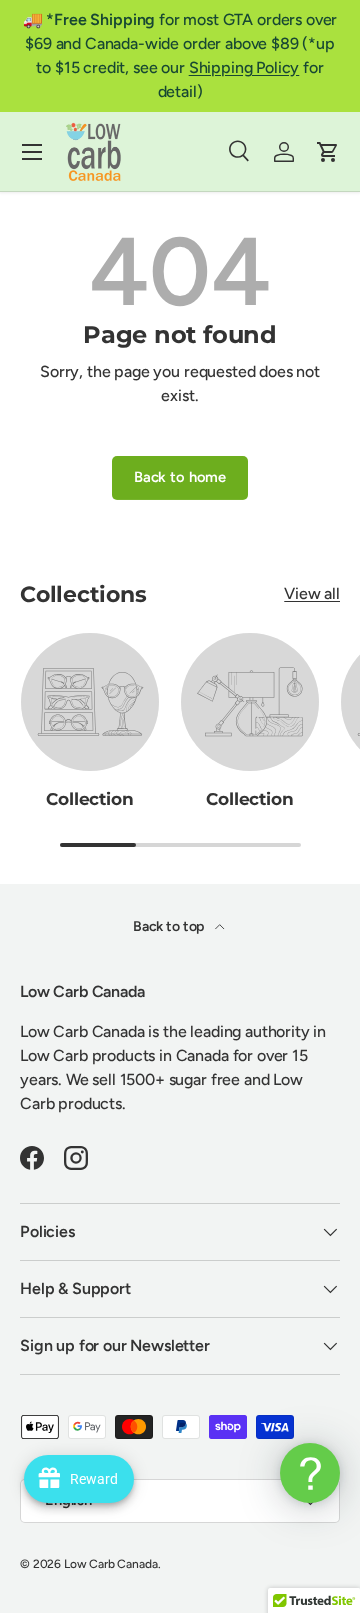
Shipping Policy (244, 67)
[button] (328, 152)
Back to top (170, 926)
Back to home (180, 477)
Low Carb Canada (111, 1564)
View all (312, 593)
